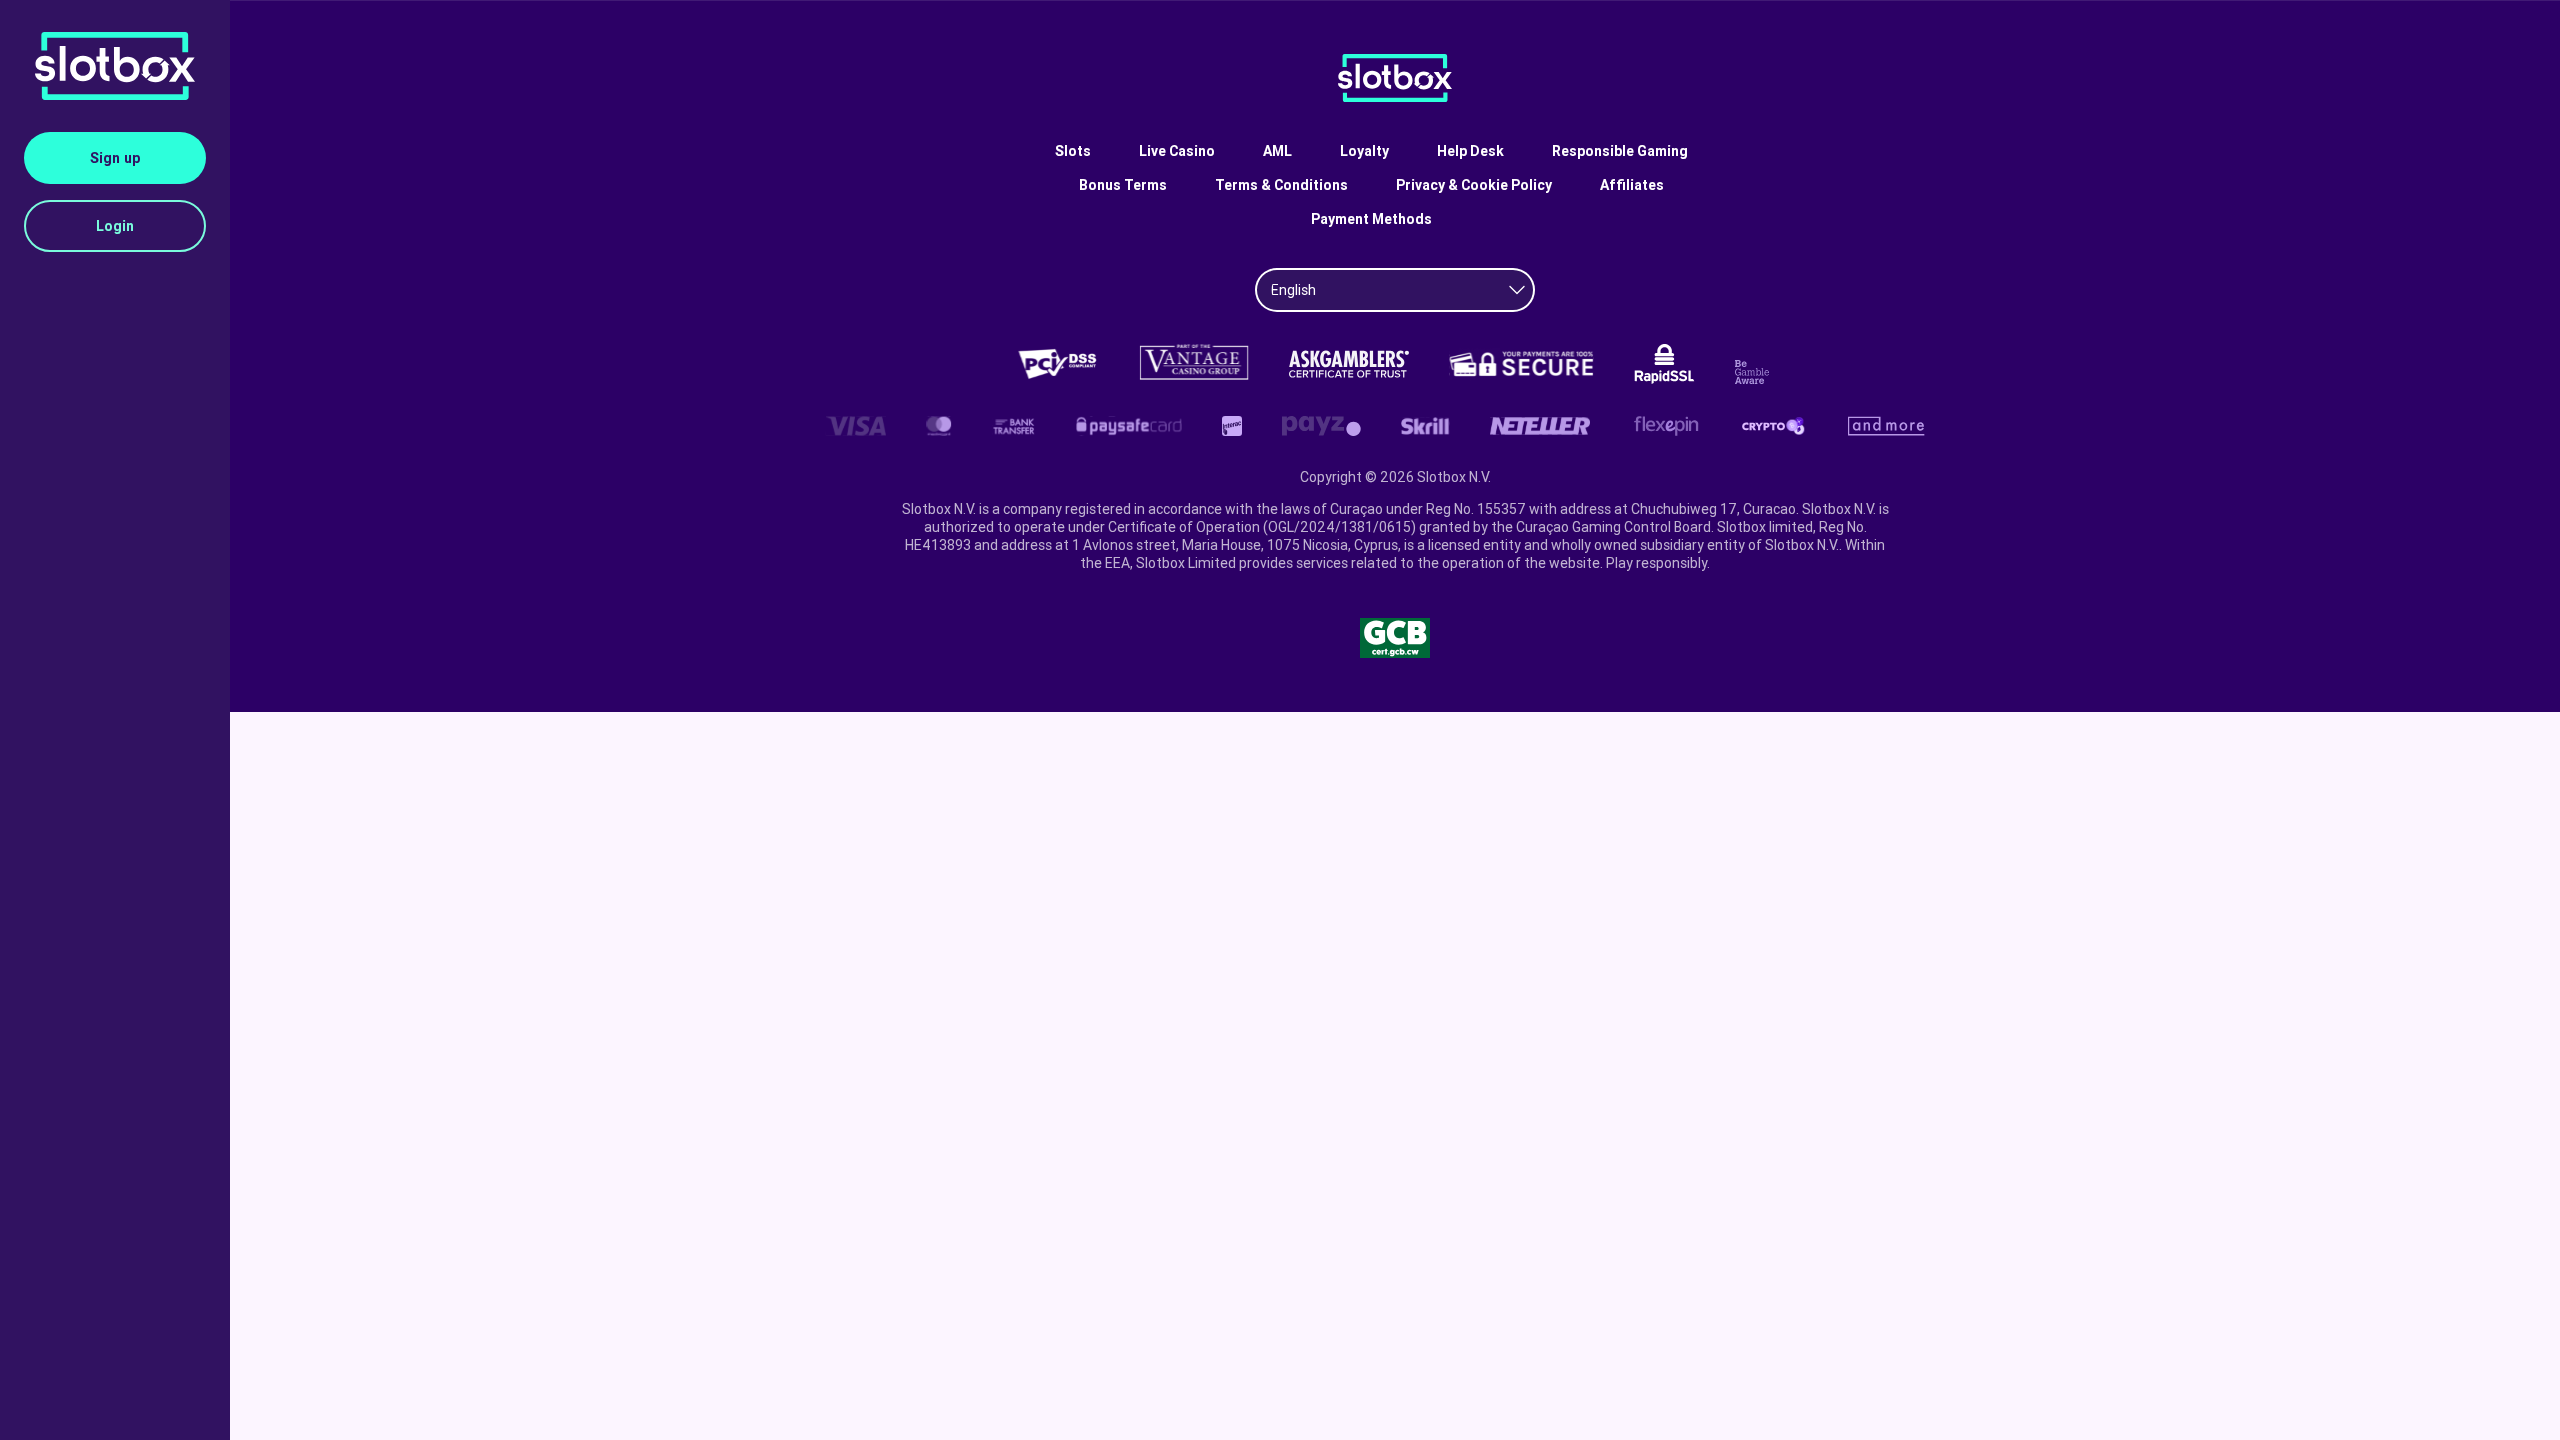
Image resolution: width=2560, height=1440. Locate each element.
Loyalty (1364, 151)
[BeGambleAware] (1755, 372)
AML (1277, 151)
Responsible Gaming (1620, 151)
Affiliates (1632, 185)
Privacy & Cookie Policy (1474, 185)
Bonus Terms (1123, 185)
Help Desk (1470, 151)
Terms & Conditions (1281, 185)
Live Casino (1177, 151)
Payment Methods (1371, 219)
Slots (1073, 151)
